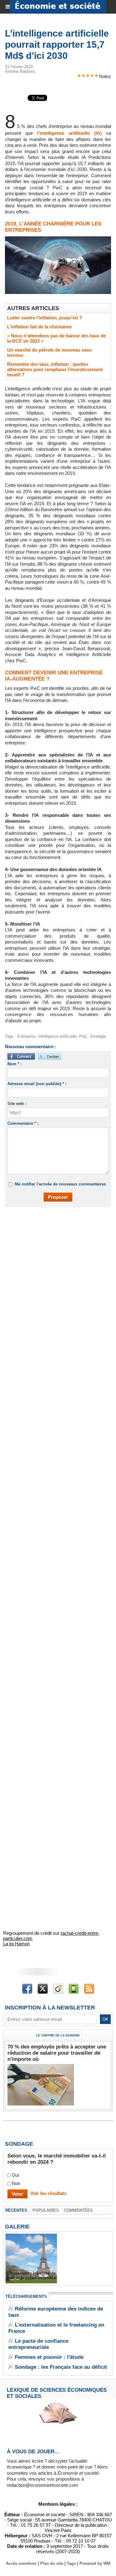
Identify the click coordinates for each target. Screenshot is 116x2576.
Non (16, 2183)
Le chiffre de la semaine (58, 2035)
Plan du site (52, 2563)
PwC (83, 1036)
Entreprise (26, 1036)
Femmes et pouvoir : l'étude (49, 2357)
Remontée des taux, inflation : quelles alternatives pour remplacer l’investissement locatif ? (55, 369)
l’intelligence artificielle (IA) (69, 133)
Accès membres (21, 2563)
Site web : (17, 1104)
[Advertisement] (55, 1276)
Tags (71, 2563)
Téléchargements (26, 2296)
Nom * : (15, 1064)
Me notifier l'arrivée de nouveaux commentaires (60, 1184)
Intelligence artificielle (57, 1036)
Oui (15, 2175)
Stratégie (98, 1036)
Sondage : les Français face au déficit (61, 2367)
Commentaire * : (23, 1123)
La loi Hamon (16, 1944)
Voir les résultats (48, 2193)
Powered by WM (95, 2563)
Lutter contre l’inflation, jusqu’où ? (45, 318)
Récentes (16, 2210)
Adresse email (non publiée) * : (37, 1084)
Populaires (46, 2210)
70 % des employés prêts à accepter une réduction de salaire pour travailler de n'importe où (57, 2053)
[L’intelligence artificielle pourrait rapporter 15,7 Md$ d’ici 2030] (58, 239)
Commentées (78, 2210)
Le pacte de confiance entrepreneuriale (38, 2344)
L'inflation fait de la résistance (39, 327)
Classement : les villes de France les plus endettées (31, 2276)
